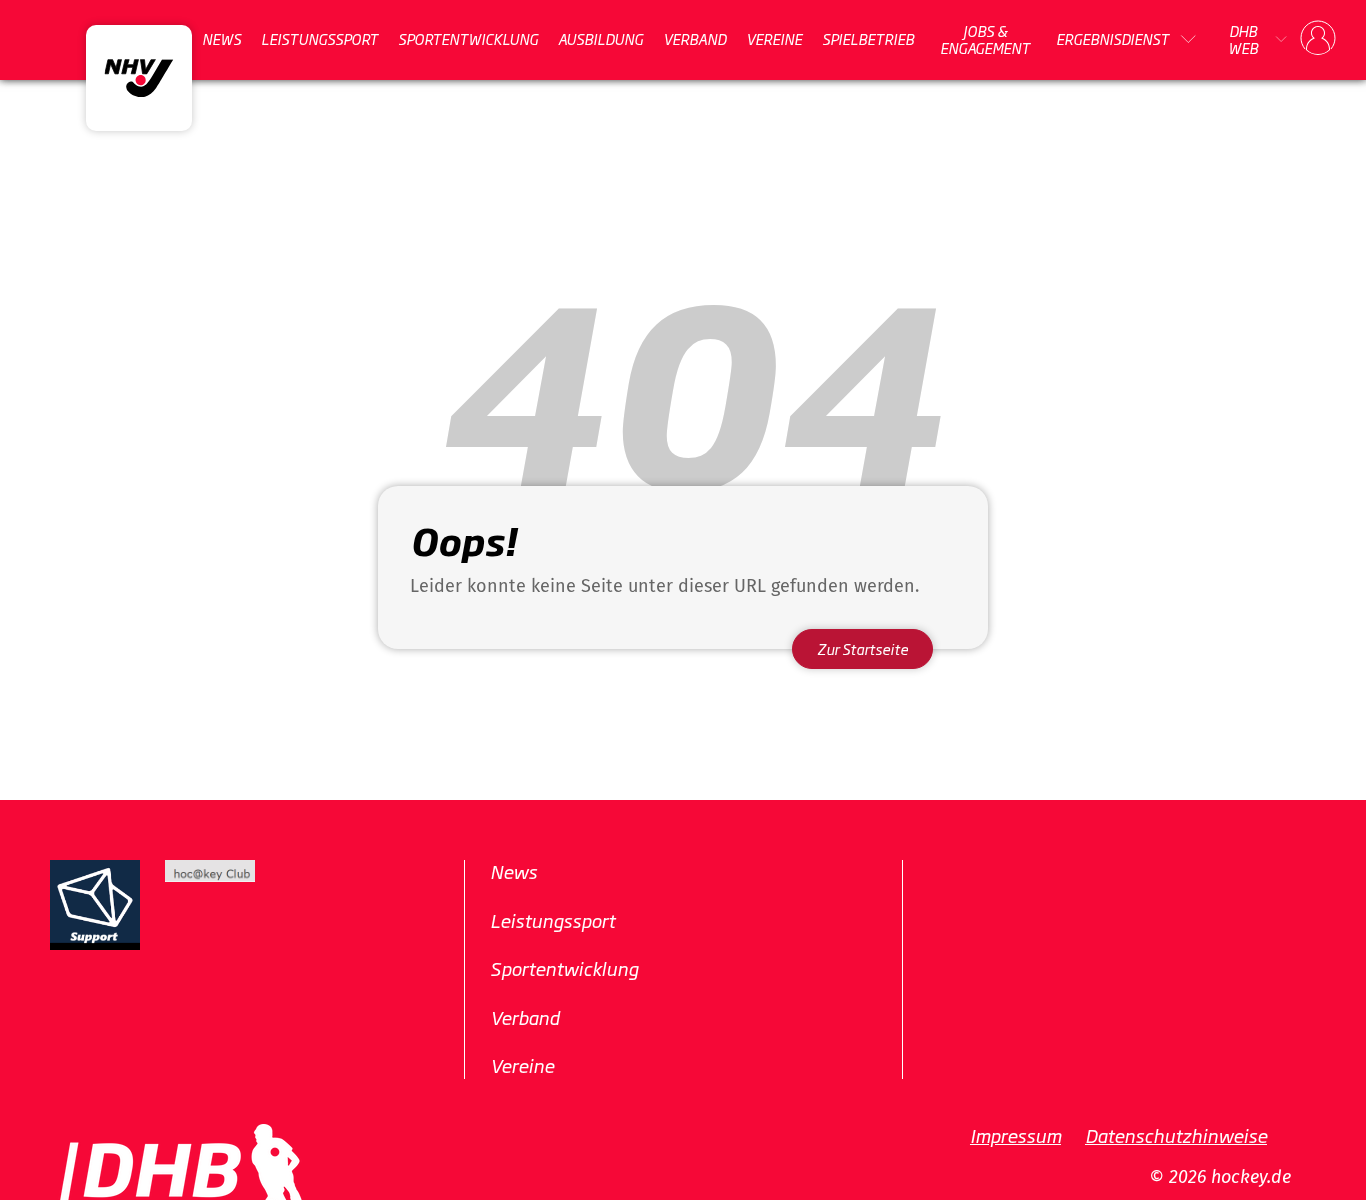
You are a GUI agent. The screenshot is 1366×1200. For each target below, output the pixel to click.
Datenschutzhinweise (1176, 1135)
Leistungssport (319, 39)
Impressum (1015, 1135)
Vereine (774, 39)
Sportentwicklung (468, 39)
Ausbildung (600, 39)
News (221, 39)
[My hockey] (1318, 39)
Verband (694, 39)
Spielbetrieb (868, 39)
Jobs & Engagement (985, 39)
